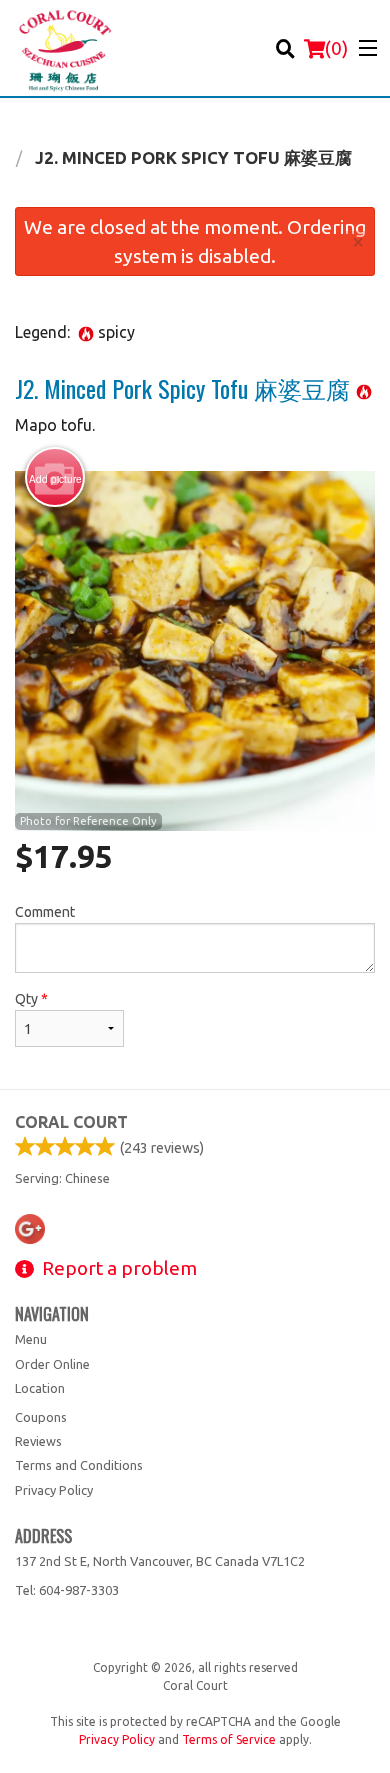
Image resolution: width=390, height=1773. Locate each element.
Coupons (41, 1417)
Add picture (55, 479)
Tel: (67, 1590)
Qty (31, 999)
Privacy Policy (54, 1490)
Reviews (38, 1441)
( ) (336, 48)
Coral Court (71, 1122)
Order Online (52, 1364)
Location (40, 1388)
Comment (45, 912)
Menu (31, 1339)
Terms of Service (229, 1739)
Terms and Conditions (79, 1465)
